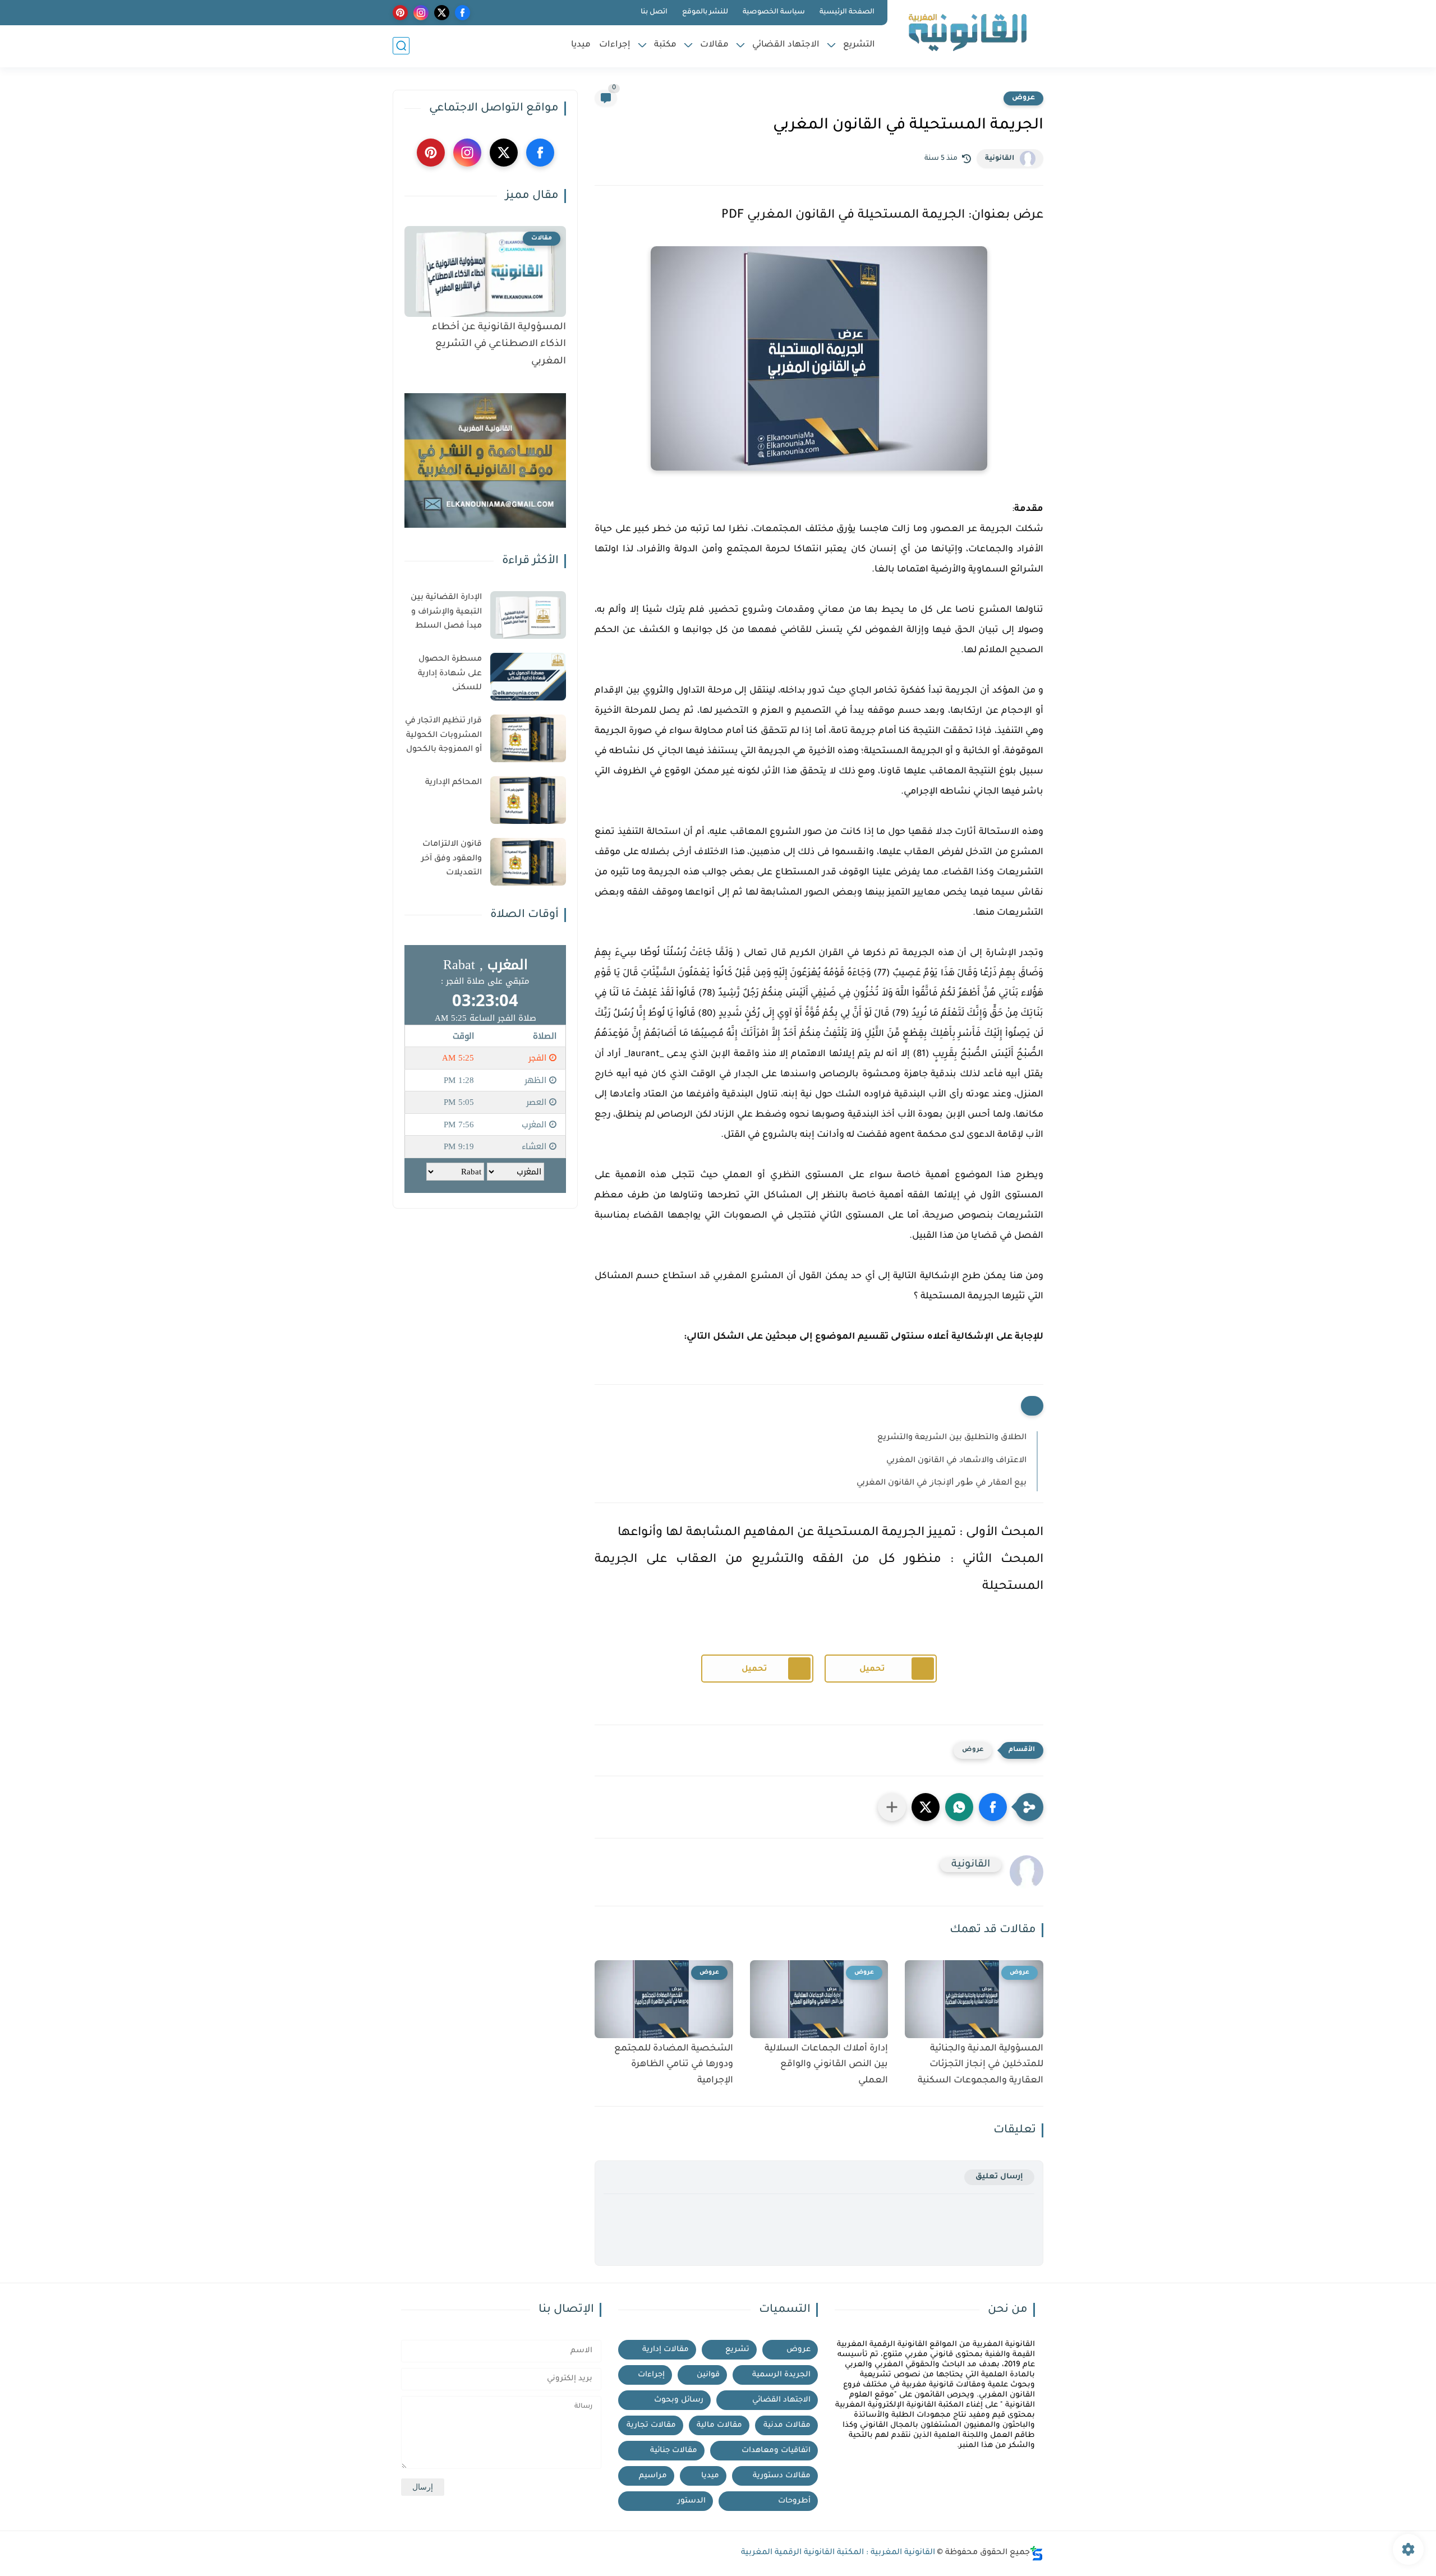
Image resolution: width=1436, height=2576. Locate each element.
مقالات (714, 45)
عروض (1023, 98)
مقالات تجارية (651, 2425)
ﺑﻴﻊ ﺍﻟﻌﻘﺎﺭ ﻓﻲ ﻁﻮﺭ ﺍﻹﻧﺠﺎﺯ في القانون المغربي (942, 1483)
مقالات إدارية (666, 2350)
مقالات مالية (719, 2425)
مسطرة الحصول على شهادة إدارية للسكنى (450, 674)
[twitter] (442, 13)
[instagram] (421, 13)
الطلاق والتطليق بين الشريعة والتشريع (952, 1438)
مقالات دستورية (782, 2476)
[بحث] (401, 46)
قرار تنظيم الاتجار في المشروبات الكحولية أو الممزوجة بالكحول (443, 736)
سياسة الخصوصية (774, 12)
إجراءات (615, 45)
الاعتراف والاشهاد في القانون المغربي (956, 1461)
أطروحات (794, 2501)
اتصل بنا (654, 12)
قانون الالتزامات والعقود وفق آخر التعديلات (452, 859)
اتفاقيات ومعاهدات (776, 2451)
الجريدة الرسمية (781, 2375)
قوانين (708, 2375)
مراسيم (653, 2476)
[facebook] (462, 13)
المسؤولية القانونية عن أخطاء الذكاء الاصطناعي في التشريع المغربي (499, 345)
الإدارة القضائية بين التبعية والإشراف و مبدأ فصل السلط (446, 612)
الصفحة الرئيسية (847, 12)
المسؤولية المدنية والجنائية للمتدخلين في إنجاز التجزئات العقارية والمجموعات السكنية (981, 2065)
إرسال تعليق (999, 2177)
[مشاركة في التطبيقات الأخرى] (892, 1807)
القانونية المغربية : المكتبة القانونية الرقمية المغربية (838, 2553)
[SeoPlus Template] (1037, 2553)
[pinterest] (400, 13)
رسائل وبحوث (679, 2400)
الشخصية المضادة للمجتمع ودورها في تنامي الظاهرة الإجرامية (674, 2065)
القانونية (1000, 159)
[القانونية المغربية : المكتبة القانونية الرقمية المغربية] (968, 33)
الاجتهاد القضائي (786, 45)
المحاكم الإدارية (454, 783)
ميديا (581, 45)
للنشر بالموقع (705, 12)
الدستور (692, 2501)
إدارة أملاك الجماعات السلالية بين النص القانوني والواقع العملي (826, 2065)
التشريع (859, 45)
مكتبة (665, 45)
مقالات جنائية (674, 2451)
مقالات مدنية (787, 2425)
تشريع (737, 2350)
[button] (993, 1807)
